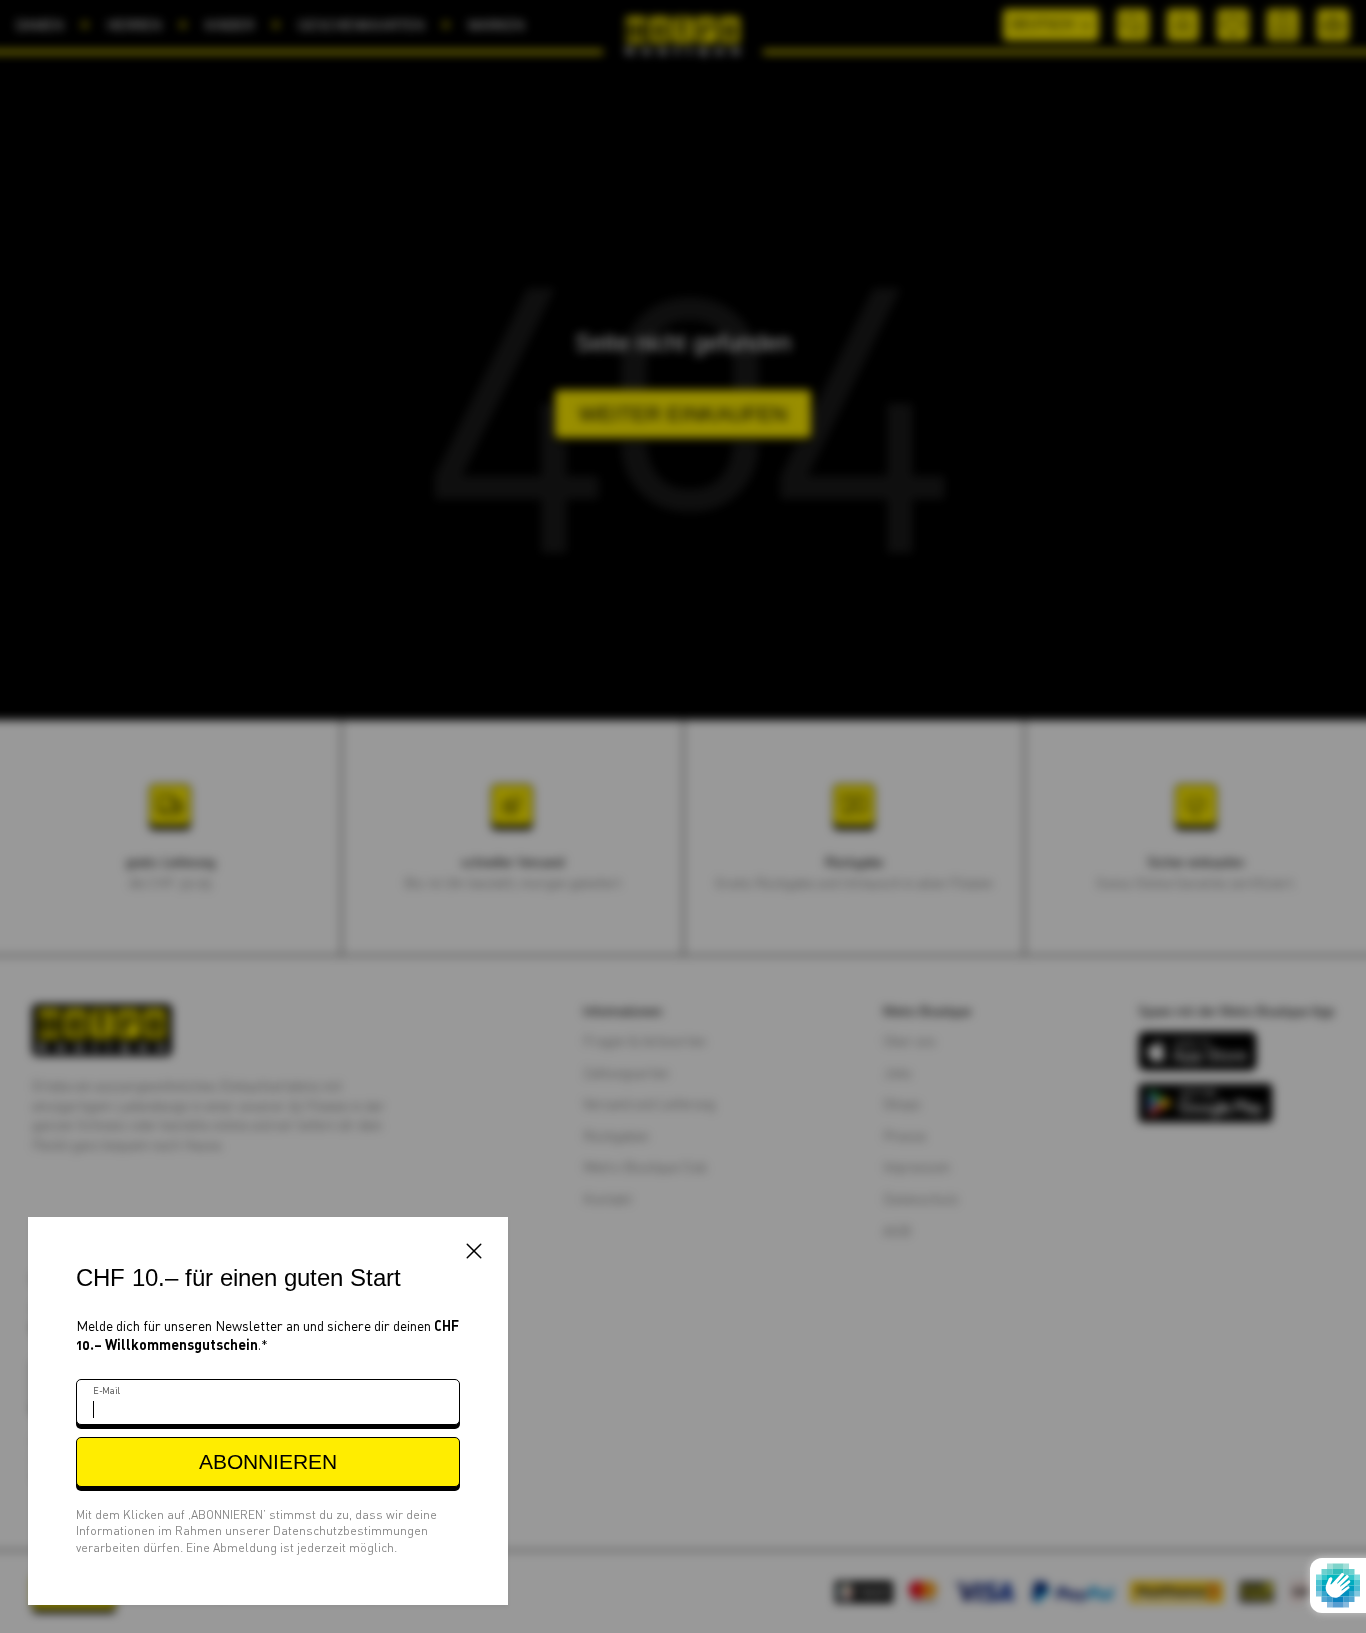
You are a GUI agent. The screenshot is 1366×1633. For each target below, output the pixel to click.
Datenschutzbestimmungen (350, 1530)
